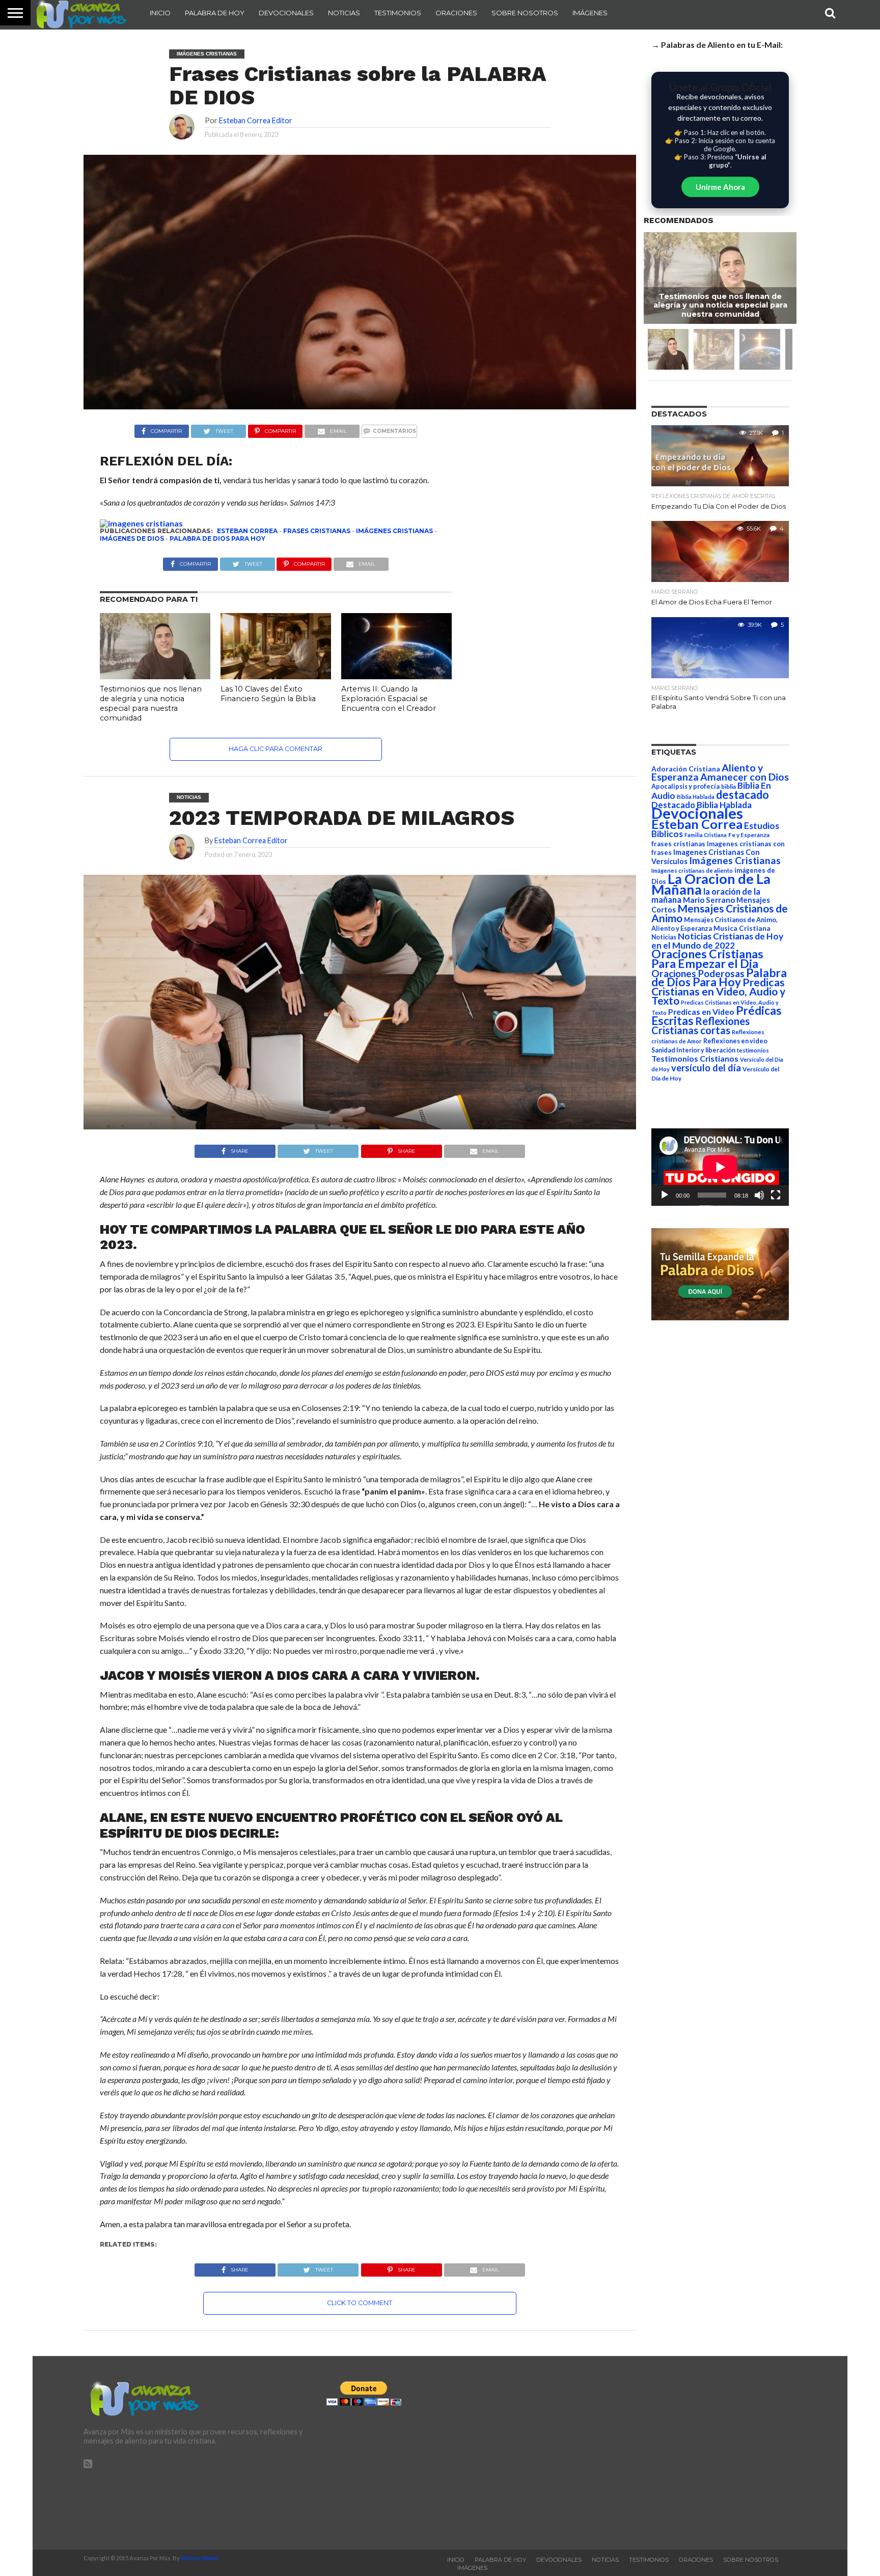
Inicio (160, 13)
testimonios (753, 1050)
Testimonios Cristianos (695, 1058)
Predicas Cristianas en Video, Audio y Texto (718, 991)
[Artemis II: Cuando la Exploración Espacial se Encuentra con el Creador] (396, 676)
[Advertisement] (683, 2453)
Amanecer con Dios (745, 777)
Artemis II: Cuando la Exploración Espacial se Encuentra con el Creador (389, 698)
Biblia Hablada (696, 797)
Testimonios (398, 13)
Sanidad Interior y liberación (693, 1050)
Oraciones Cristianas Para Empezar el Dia (707, 959)
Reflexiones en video (735, 1041)
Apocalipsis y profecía (685, 786)
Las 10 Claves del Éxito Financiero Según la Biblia (268, 694)
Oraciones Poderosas (698, 973)
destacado (743, 795)
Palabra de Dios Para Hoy (217, 538)
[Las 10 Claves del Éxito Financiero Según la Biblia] (276, 676)
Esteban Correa (247, 531)
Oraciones (456, 13)
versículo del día (706, 1068)
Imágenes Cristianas (394, 531)
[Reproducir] (665, 1195)
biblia (728, 786)
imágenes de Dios (132, 538)
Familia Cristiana (706, 835)
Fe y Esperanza (749, 835)
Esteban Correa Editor (256, 120)
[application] (720, 1167)
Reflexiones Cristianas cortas (700, 1026)
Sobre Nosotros (525, 13)
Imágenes (590, 13)
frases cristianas (317, 531)
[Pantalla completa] (776, 1195)
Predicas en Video (701, 1012)
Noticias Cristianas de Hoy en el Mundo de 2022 (717, 941)
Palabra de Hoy (215, 13)
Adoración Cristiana (686, 769)
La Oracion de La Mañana (711, 884)
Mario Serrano (709, 900)
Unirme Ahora (720, 187)
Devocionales (286, 13)
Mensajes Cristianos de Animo (720, 913)
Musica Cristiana (742, 928)
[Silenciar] (759, 1195)
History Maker (200, 2558)
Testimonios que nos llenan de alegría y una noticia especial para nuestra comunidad (151, 703)
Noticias (344, 13)
